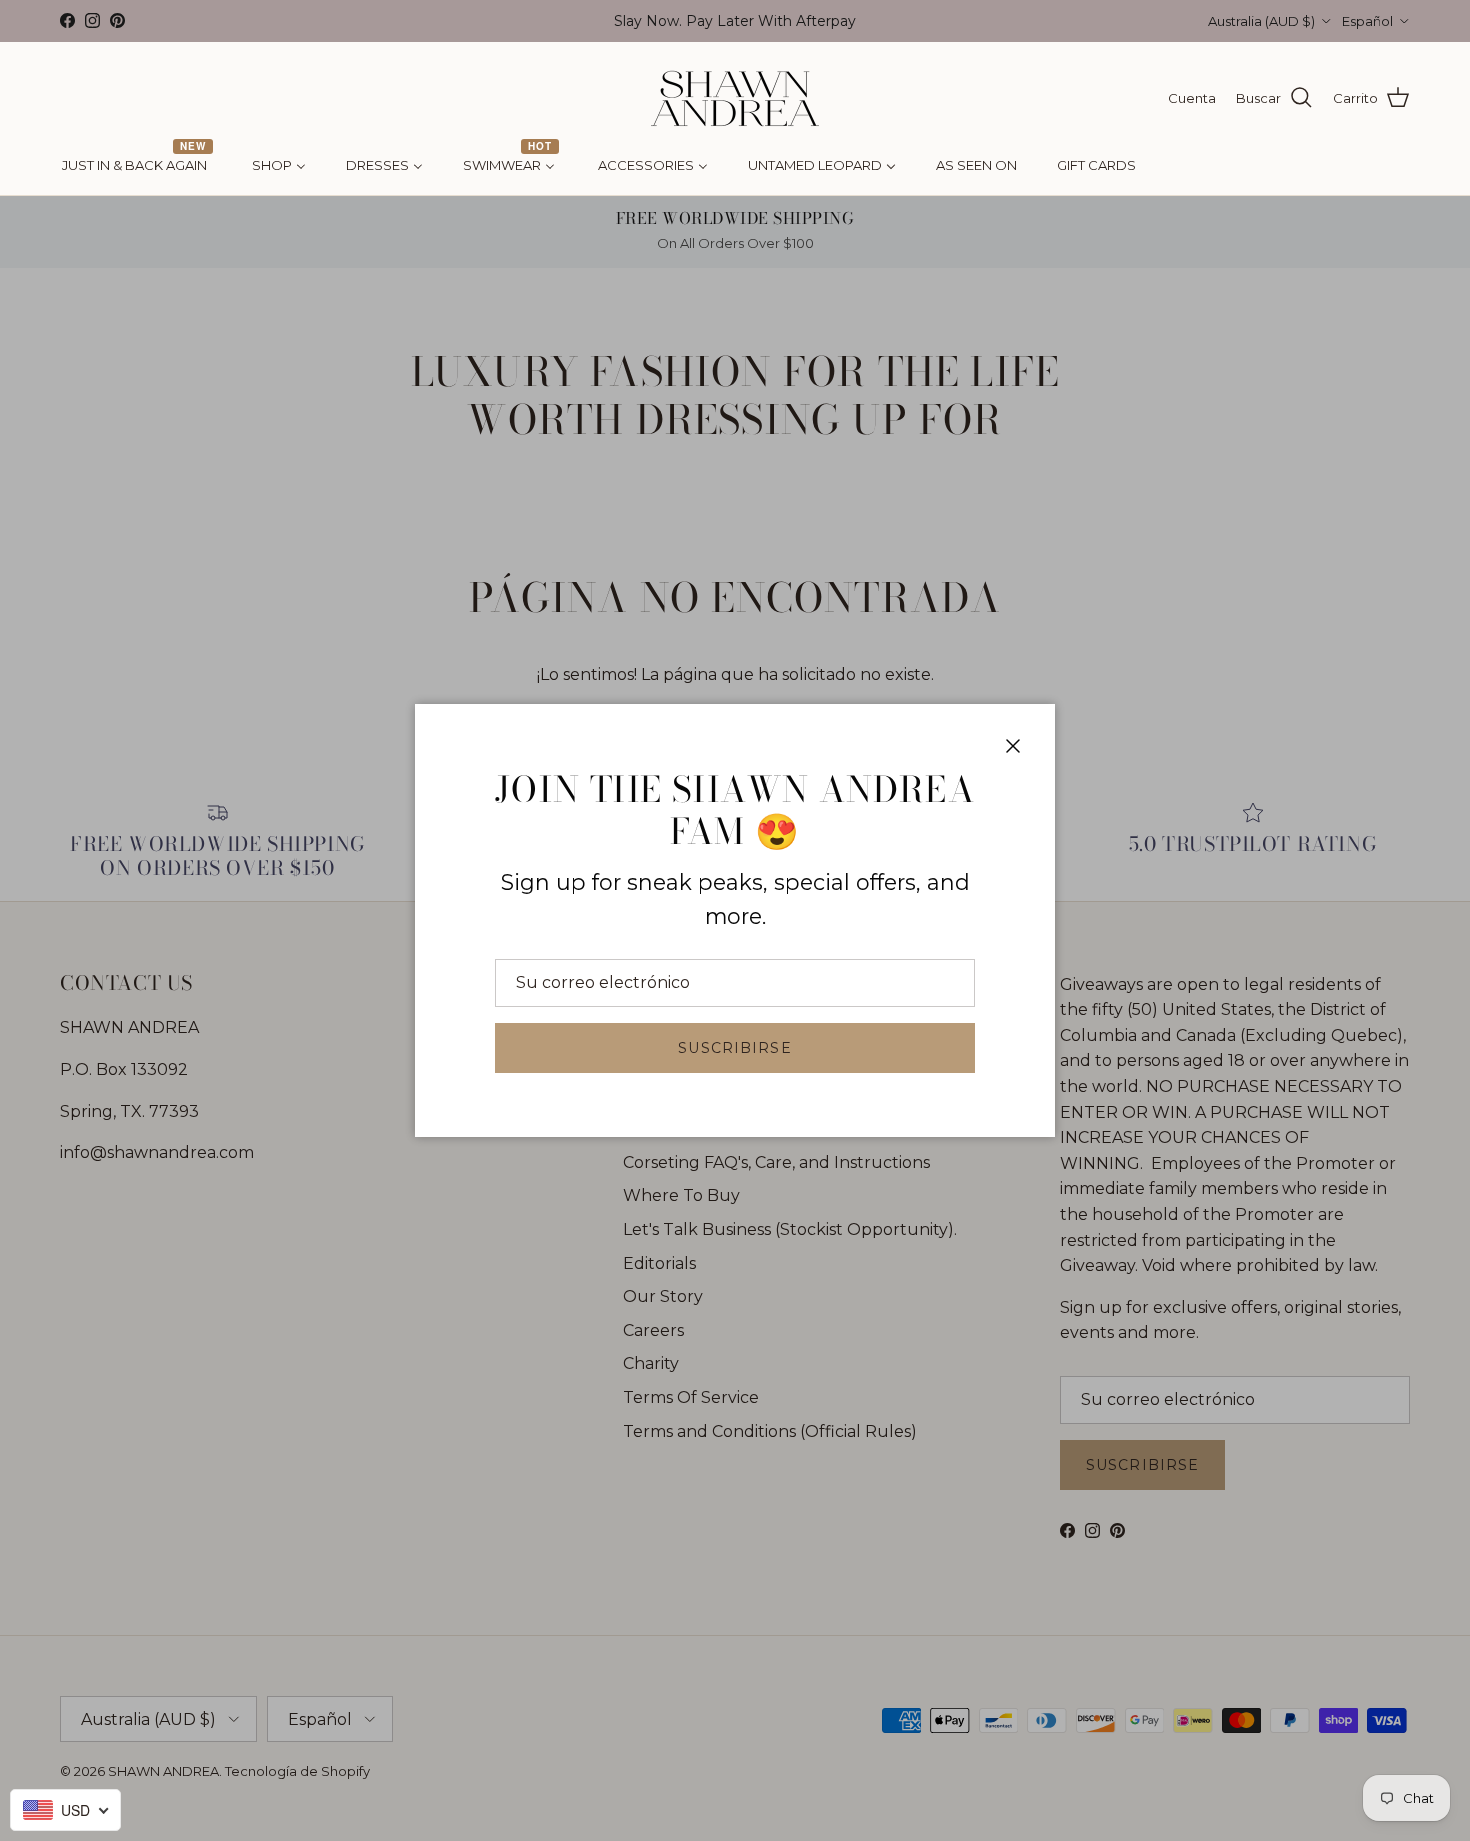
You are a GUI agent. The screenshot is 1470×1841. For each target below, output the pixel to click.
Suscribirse (734, 1048)
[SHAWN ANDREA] (735, 98)
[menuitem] (137, 166)
